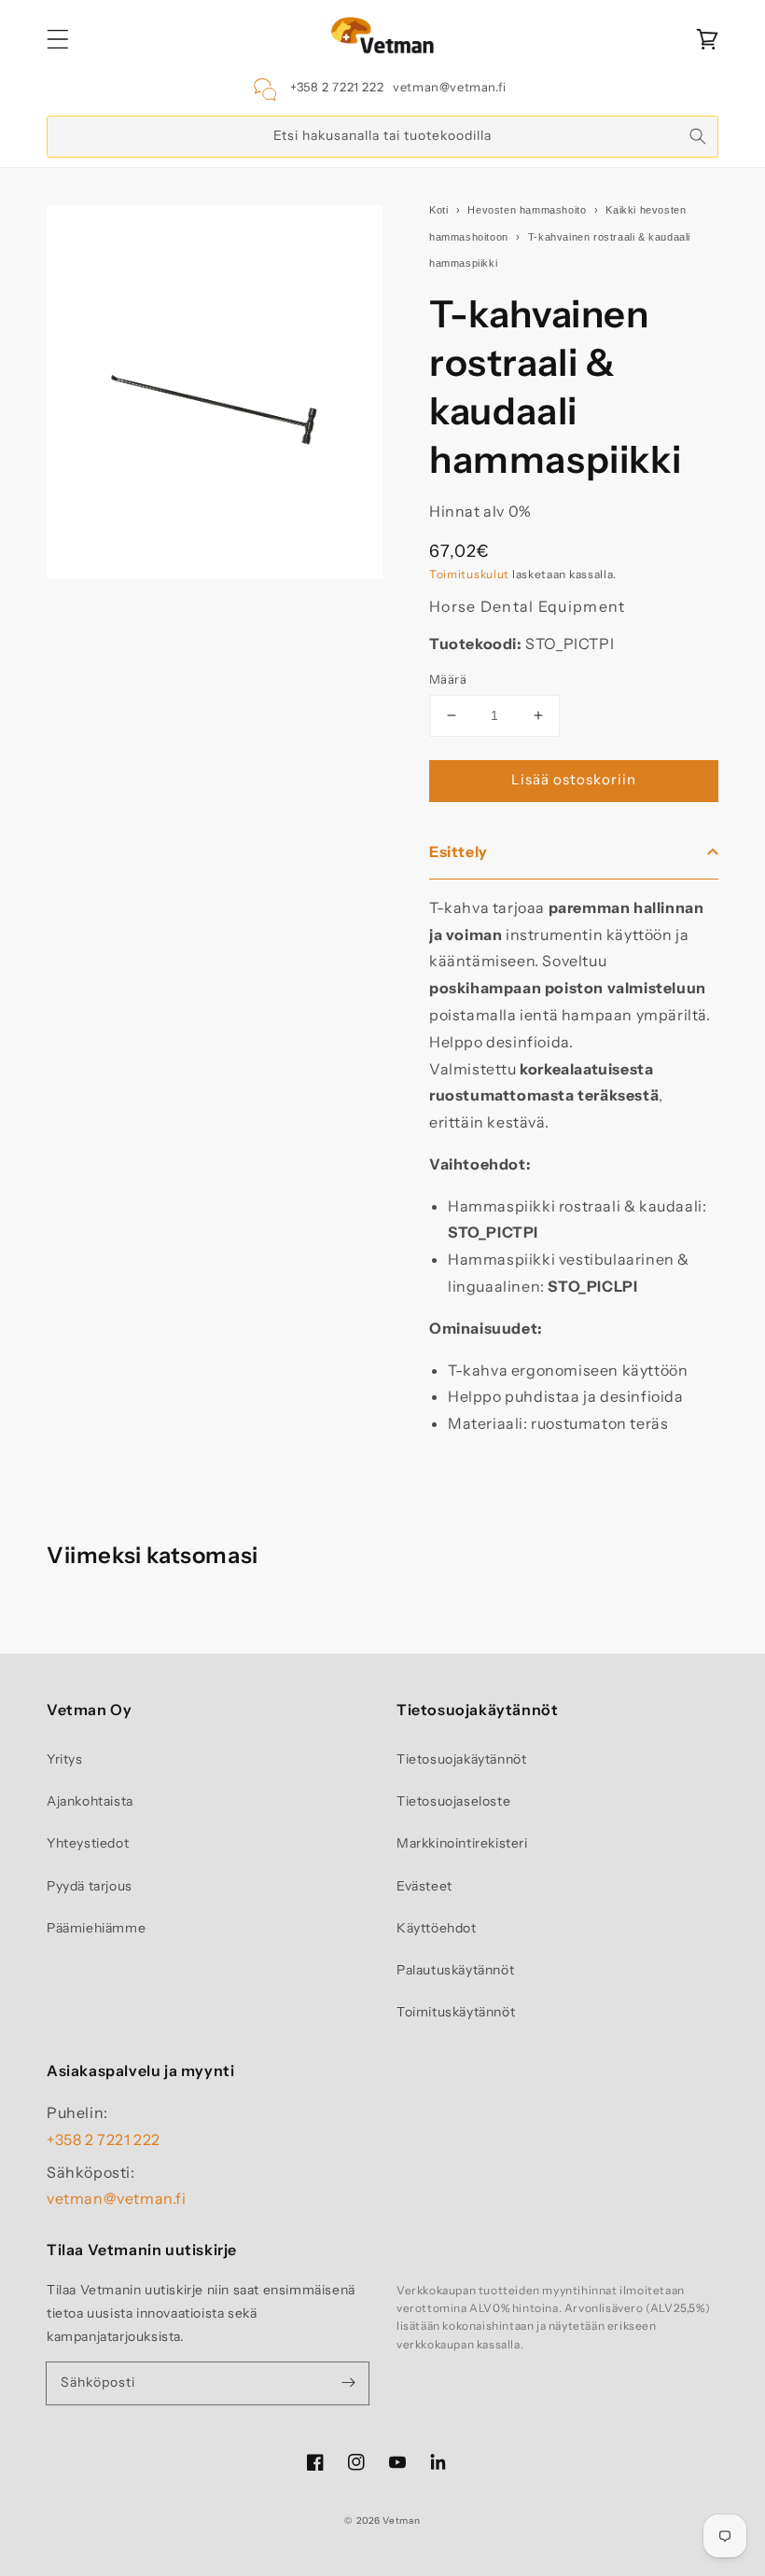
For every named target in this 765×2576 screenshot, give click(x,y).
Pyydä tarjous (90, 1886)
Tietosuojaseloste (453, 1801)
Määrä (448, 679)
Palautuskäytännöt (455, 1970)
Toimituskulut (469, 574)
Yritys (65, 1759)
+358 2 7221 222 (337, 87)
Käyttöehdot (437, 1928)
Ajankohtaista (90, 1801)
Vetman (401, 2521)
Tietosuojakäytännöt (461, 1759)
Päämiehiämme (96, 1928)
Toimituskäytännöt (456, 2012)
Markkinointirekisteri (462, 1843)
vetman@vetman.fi (450, 87)
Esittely (459, 852)
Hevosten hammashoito (527, 210)
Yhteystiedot (88, 1843)
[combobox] (382, 137)
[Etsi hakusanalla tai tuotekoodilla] (698, 136)
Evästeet (424, 1886)
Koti (438, 210)
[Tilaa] (348, 2383)
